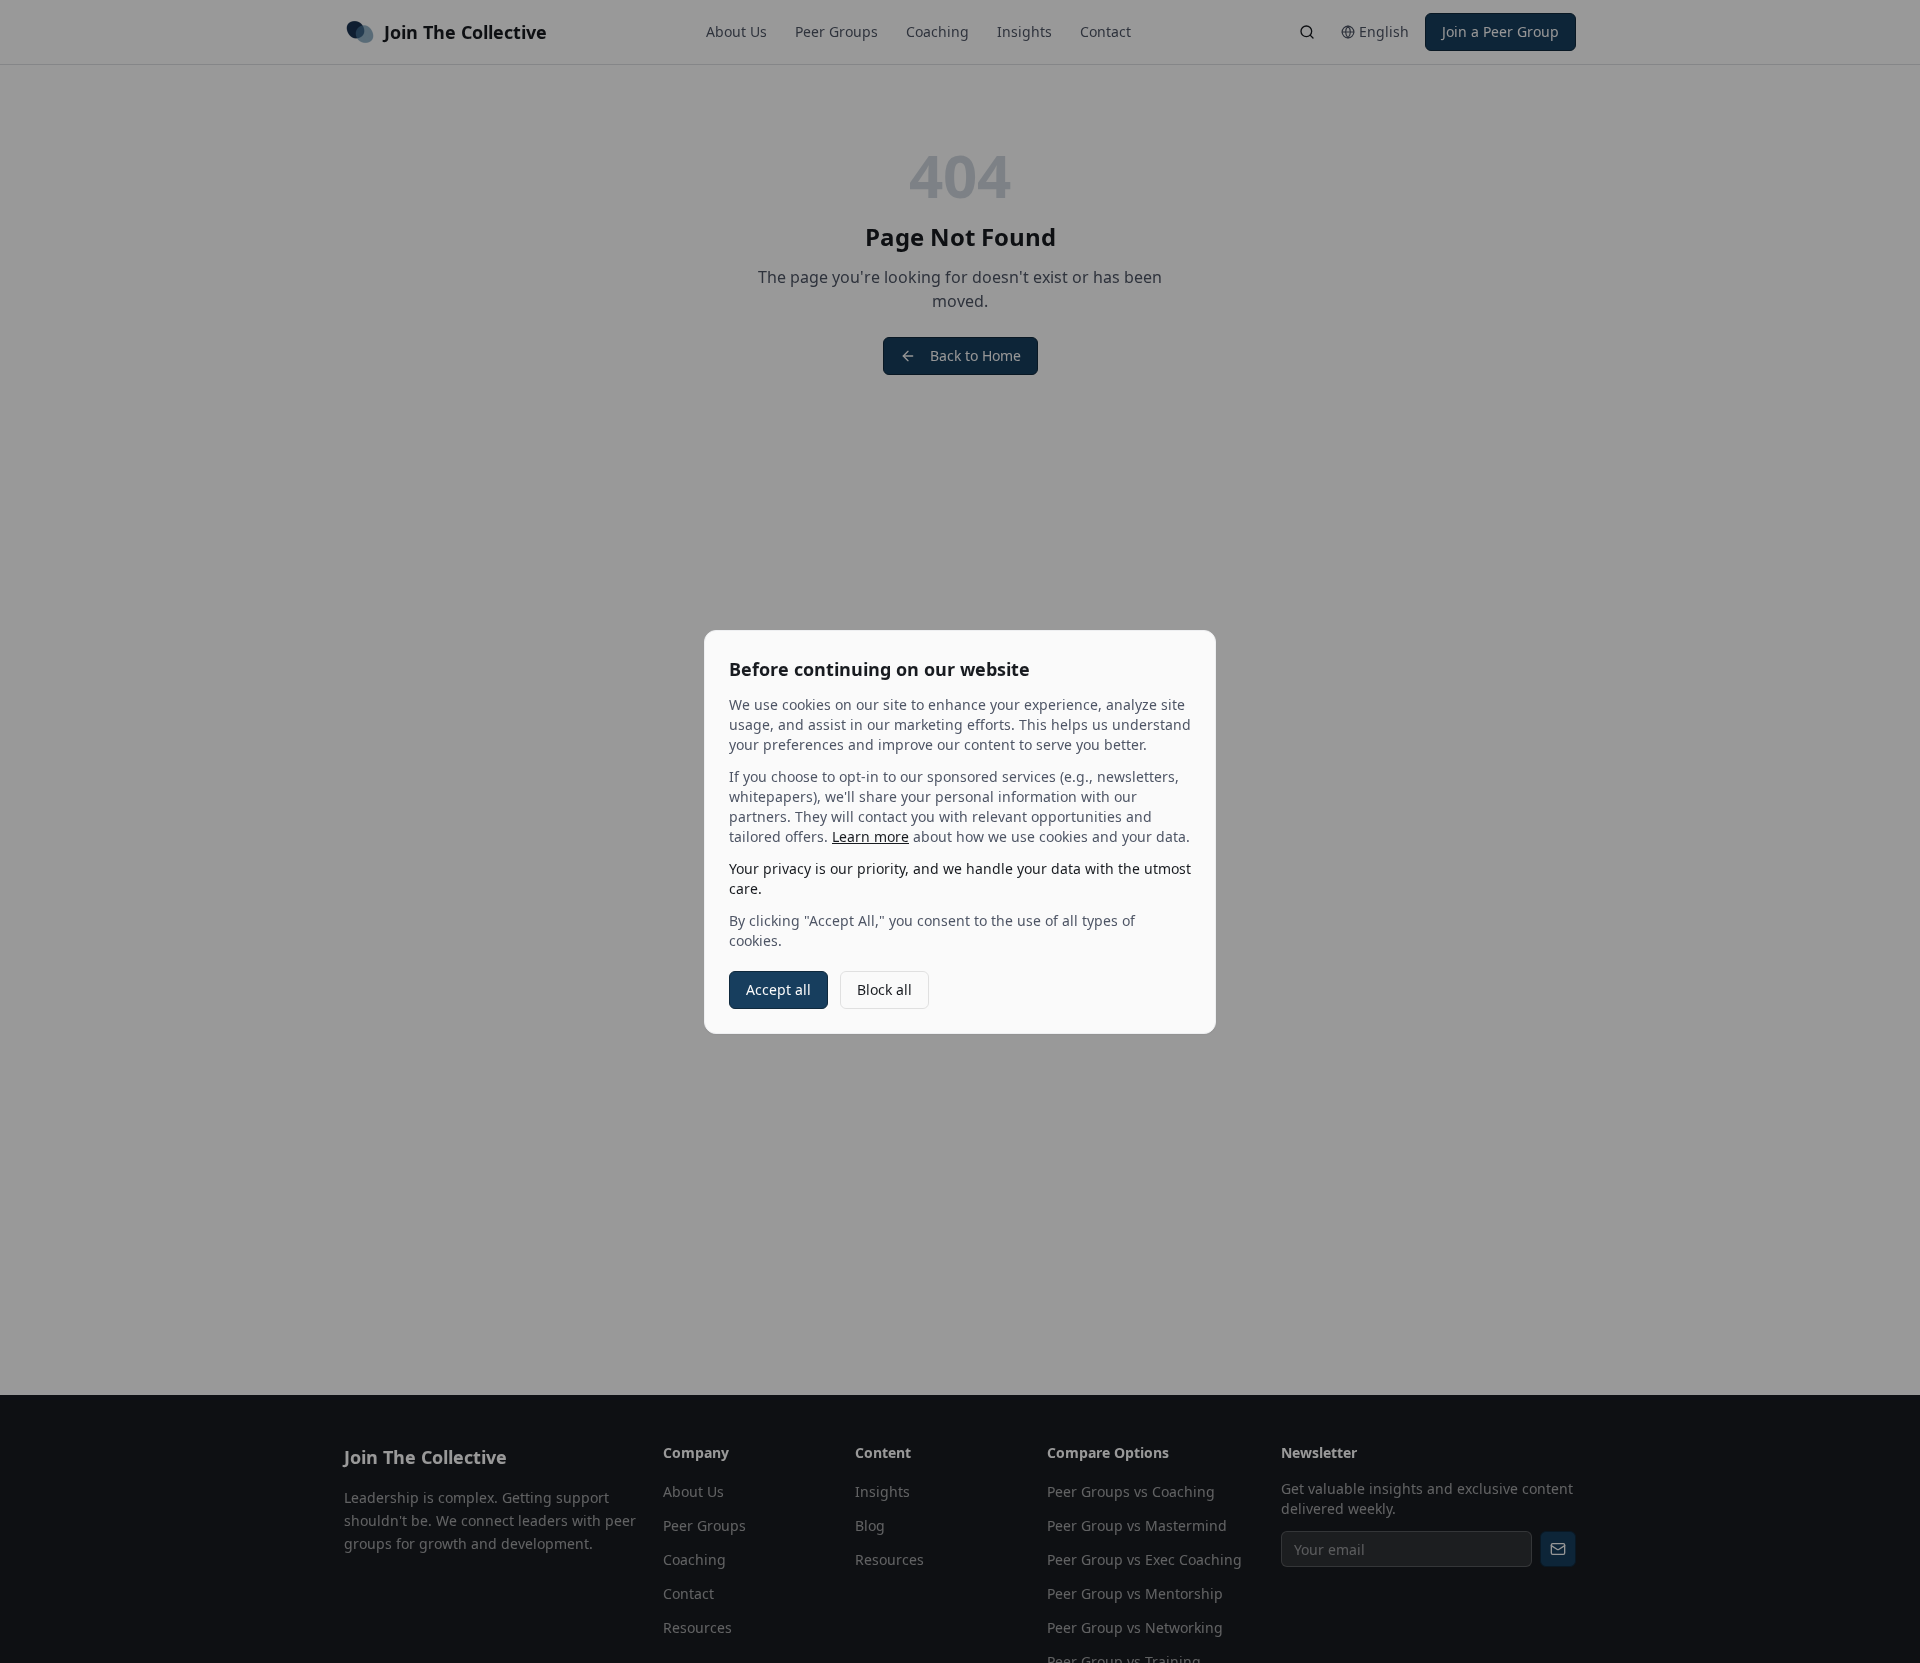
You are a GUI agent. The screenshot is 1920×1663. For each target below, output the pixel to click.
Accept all (778, 989)
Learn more (870, 836)
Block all (884, 989)
